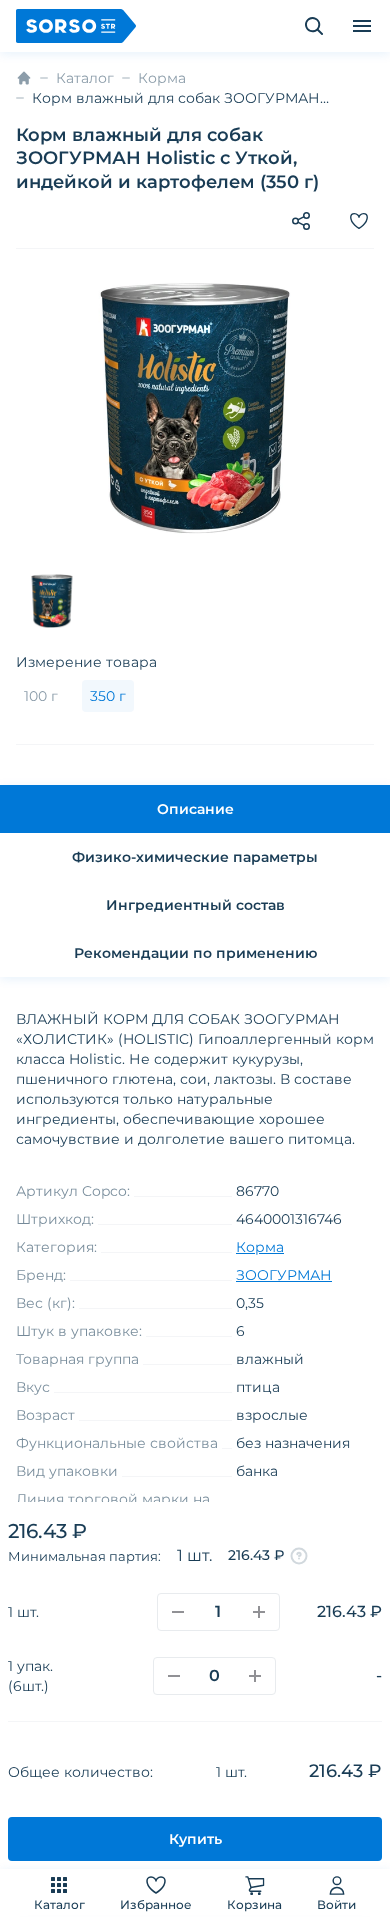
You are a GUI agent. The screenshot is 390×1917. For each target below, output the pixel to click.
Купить (195, 1839)
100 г (41, 696)
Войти (336, 1904)
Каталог (59, 1904)
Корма (162, 78)
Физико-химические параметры (195, 857)
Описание (195, 809)
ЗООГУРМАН (284, 1275)
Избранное (156, 1904)
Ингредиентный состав (195, 905)
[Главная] (24, 78)
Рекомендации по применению (195, 953)
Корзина (254, 1904)
